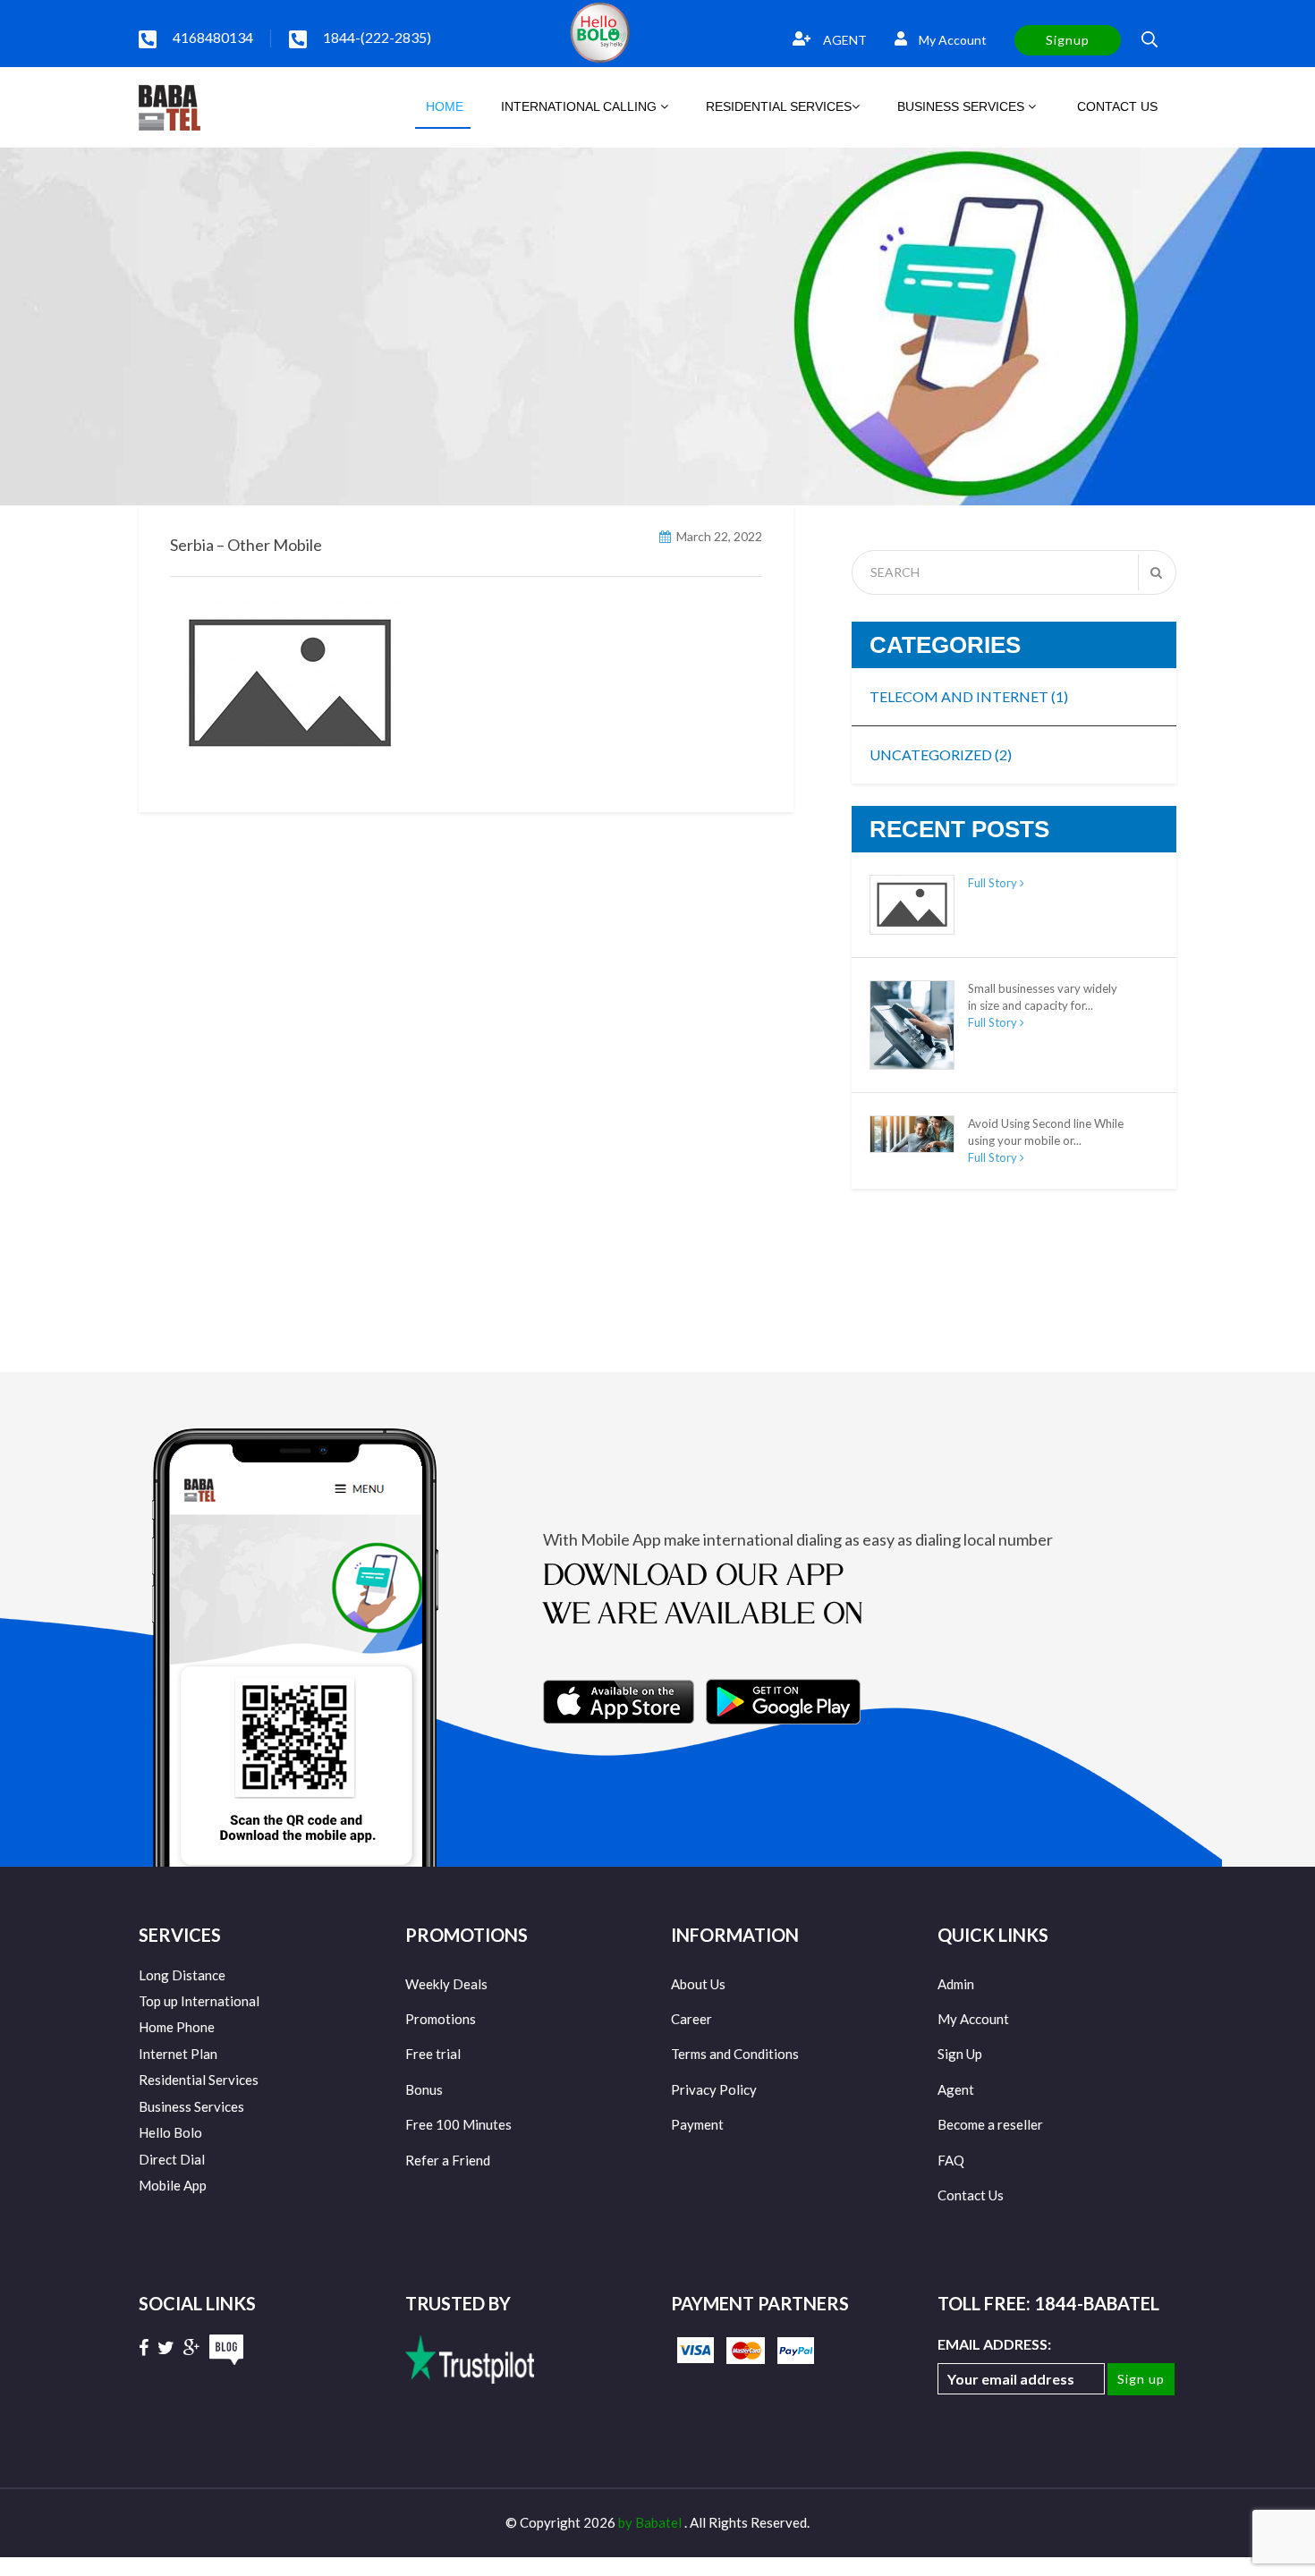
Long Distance (182, 1975)
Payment (697, 2124)
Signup (1068, 40)
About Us (698, 1984)
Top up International (199, 2001)
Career (691, 2019)
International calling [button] (581, 106)
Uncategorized (941, 754)
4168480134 (213, 37)
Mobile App (173, 2185)
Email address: (994, 2344)
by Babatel (651, 2522)
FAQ (951, 2160)
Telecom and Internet (969, 696)
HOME (443, 106)
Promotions (441, 2019)
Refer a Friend (448, 2160)
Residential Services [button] (779, 106)
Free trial (433, 2054)
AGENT (844, 40)
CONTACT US (1116, 106)
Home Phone (177, 2027)
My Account (951, 40)
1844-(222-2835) (377, 37)
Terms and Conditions (735, 2054)
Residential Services (199, 2080)
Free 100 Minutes (458, 2124)
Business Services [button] (963, 106)
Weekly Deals (446, 1984)
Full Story (994, 883)
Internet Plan (178, 2054)
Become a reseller (990, 2124)
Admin (956, 1984)
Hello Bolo (170, 2132)
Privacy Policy (714, 2089)
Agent (956, 2089)
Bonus (424, 2089)
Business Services (191, 2106)
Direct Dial (172, 2159)
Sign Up (960, 2054)
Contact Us (971, 2195)
